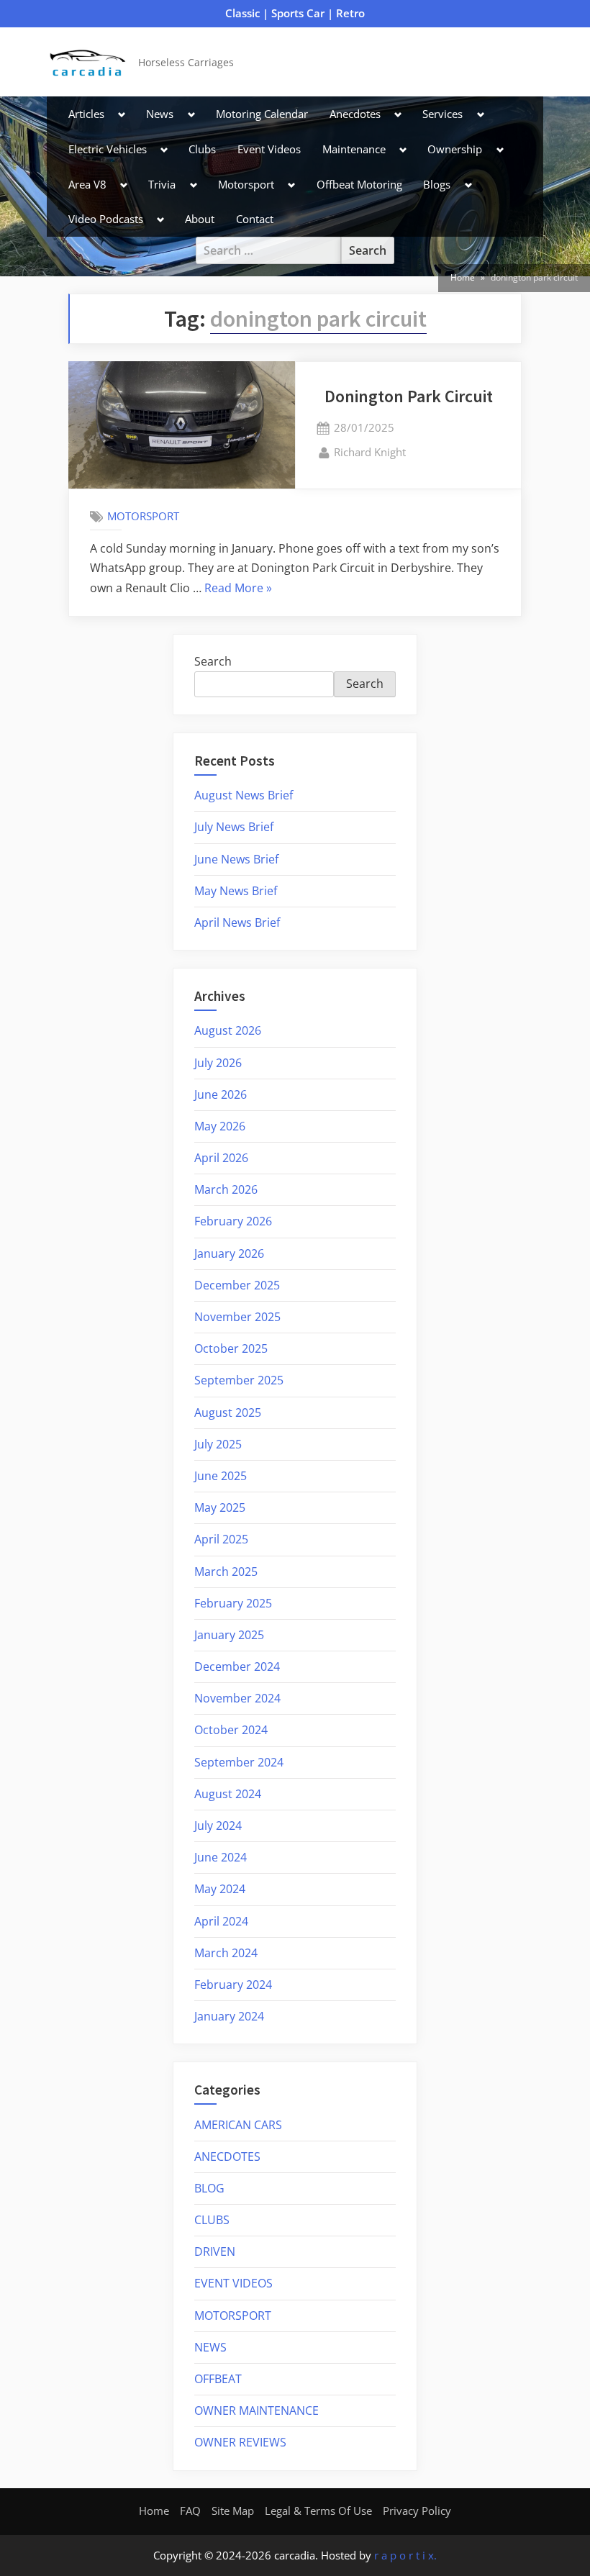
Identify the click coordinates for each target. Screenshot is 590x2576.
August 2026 (228, 1030)
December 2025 (237, 1285)
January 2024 (229, 2016)
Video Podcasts (106, 219)
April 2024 (221, 1921)
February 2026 (233, 1221)
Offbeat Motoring (359, 184)
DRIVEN (215, 2251)
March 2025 (226, 1572)
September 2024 (239, 1762)
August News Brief (244, 795)
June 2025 (221, 1476)
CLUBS (212, 2220)
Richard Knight (370, 452)
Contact (255, 219)
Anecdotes (355, 114)
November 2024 (237, 1698)
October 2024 (231, 1730)
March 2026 (226, 1189)
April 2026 (221, 1158)
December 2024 (237, 1666)
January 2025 (229, 1635)
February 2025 (233, 1603)
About (200, 219)
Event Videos (269, 149)
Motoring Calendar (262, 114)
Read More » (238, 589)
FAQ (190, 2511)
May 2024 (220, 1889)
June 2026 (221, 1094)
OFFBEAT (218, 2379)
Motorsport (246, 184)
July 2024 (218, 1826)
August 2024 (228, 1794)
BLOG (209, 2188)
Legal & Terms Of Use (318, 2511)
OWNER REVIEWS (240, 2442)
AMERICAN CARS (238, 2125)
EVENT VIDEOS (233, 2283)
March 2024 (226, 1953)
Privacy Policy (417, 2511)
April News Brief (237, 922)
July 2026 (218, 1063)
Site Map (233, 2511)
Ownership (455, 149)
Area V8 (87, 184)
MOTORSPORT (143, 516)
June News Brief (236, 859)
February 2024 (233, 1985)
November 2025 (237, 1317)
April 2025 (221, 1539)
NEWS (210, 2347)
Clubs (202, 149)
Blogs (437, 184)
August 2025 (228, 1412)
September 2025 (239, 1380)
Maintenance (354, 149)
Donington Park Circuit (409, 396)
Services (442, 114)
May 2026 (220, 1126)
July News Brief (234, 827)
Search (213, 661)
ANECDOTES (227, 2157)
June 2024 (221, 1857)
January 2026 (229, 1253)
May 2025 (220, 1507)
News (160, 114)
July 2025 (218, 1444)
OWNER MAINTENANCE (257, 2411)
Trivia (162, 184)
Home (154, 2511)
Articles (86, 114)
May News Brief (236, 891)
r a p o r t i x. (405, 2555)
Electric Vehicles (108, 149)
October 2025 (231, 1348)
